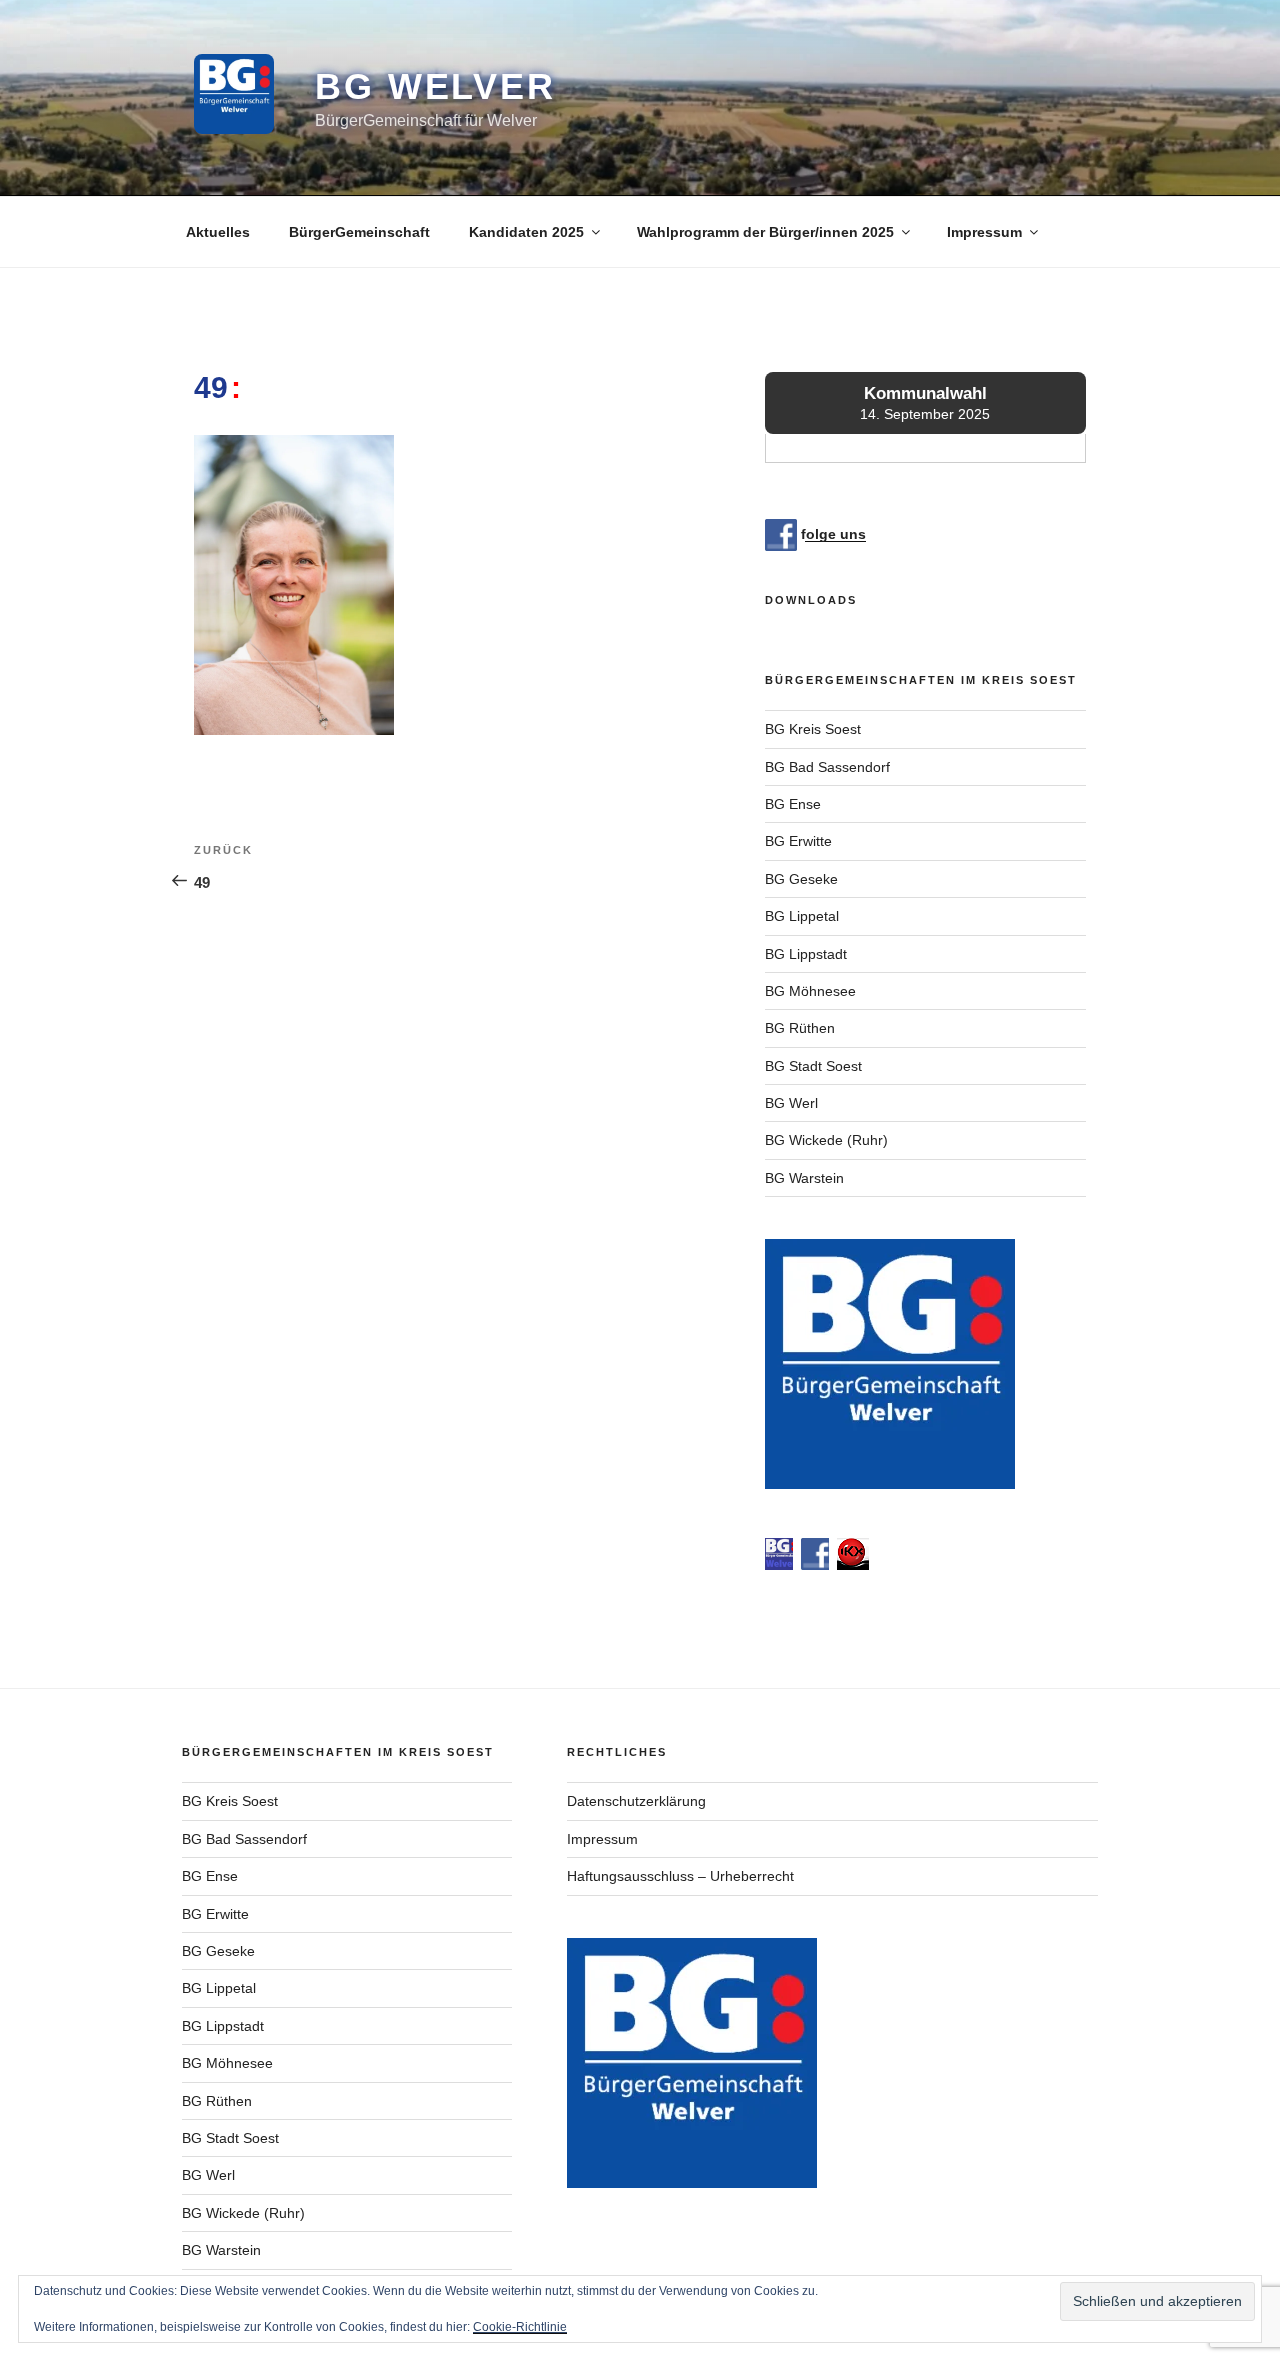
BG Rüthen (800, 1028)
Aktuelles (218, 232)
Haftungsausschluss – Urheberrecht (680, 1876)
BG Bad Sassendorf (827, 767)
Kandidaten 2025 (526, 232)
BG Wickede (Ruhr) (826, 1140)
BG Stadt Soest (813, 1066)
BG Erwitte (798, 841)
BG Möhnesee (810, 991)
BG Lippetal (802, 916)
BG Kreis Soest (813, 729)
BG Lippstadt (806, 954)
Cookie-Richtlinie (520, 2327)
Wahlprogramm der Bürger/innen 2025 (765, 232)
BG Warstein (804, 1178)
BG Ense (793, 804)
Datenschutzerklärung (636, 1801)
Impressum (984, 232)
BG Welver (435, 86)
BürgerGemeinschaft (359, 232)
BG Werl (791, 1103)
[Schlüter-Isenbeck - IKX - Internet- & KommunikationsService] (853, 1565)
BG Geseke (801, 879)
